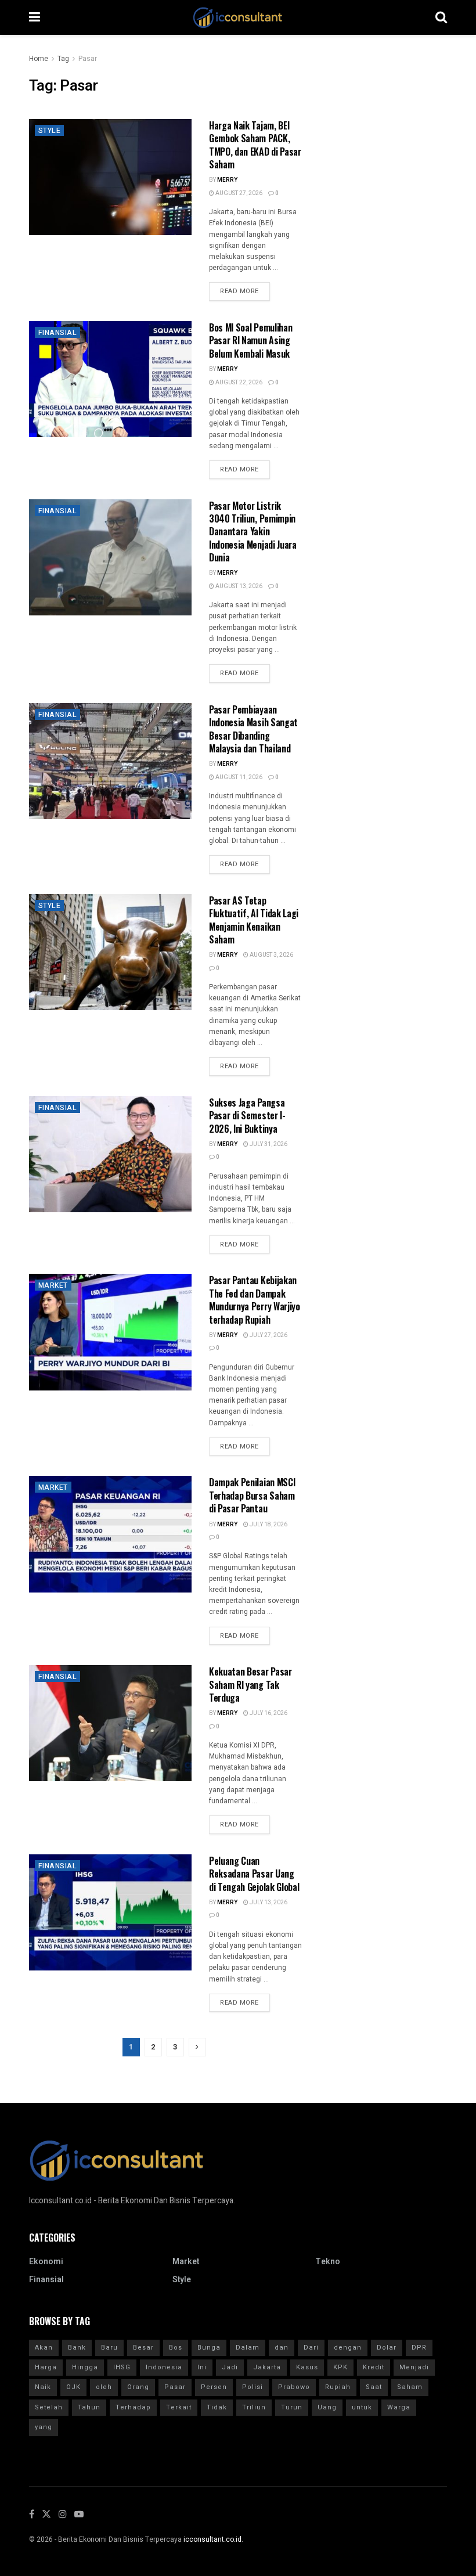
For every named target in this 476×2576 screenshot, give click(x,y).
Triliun (254, 2407)
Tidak (217, 2407)
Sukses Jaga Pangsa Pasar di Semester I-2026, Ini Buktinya (247, 1116)
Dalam (248, 2348)
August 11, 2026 (238, 777)
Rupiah (338, 2387)
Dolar (387, 2348)
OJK (73, 2387)
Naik (43, 2387)
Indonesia (164, 2367)
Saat (374, 2387)
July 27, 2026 (268, 1335)
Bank (77, 2348)
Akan (44, 2348)
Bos (176, 2348)
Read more (239, 291)
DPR (419, 2348)
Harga (46, 2367)
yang (44, 2427)
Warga (399, 2407)
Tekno (328, 2262)
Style (49, 131)
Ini (202, 2367)
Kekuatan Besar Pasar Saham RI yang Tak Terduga (250, 1685)
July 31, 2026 (268, 1144)
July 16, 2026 (268, 1713)
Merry (227, 180)
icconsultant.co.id (212, 2539)
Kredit (374, 2367)
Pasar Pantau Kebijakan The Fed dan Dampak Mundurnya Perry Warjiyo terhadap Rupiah (255, 1300)
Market (53, 1285)
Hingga (85, 2367)
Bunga (209, 2348)
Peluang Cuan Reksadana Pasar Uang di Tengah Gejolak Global (254, 1874)
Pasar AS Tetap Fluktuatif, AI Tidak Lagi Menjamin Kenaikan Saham (254, 920)
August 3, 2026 (271, 955)
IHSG (122, 2367)
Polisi (253, 2387)
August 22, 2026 (238, 383)
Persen (214, 2387)
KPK (340, 2367)
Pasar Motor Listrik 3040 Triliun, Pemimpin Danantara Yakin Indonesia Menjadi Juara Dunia (253, 532)
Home (39, 59)
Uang (327, 2407)
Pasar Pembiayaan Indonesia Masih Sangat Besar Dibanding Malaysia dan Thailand (253, 729)
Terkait (179, 2407)
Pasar (88, 59)
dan (282, 2348)
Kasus (307, 2367)
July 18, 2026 (268, 1525)
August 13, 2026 (238, 586)
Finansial (57, 333)
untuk (362, 2407)
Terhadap (133, 2407)
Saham (410, 2387)
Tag (63, 59)
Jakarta (267, 2367)
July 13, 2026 (268, 1903)
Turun (292, 2407)
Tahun (89, 2407)
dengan (348, 2348)
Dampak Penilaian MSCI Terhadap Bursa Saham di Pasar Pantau (252, 1495)
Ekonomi (46, 2262)
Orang (138, 2387)
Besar (143, 2348)
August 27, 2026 (238, 193)
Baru (109, 2348)
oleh (104, 2387)
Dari (311, 2348)
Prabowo (294, 2387)
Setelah (49, 2407)
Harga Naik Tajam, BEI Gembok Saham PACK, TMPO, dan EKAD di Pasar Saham (255, 145)
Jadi (230, 2367)
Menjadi (414, 2367)
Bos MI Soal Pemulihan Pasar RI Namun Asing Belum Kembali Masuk (250, 341)
